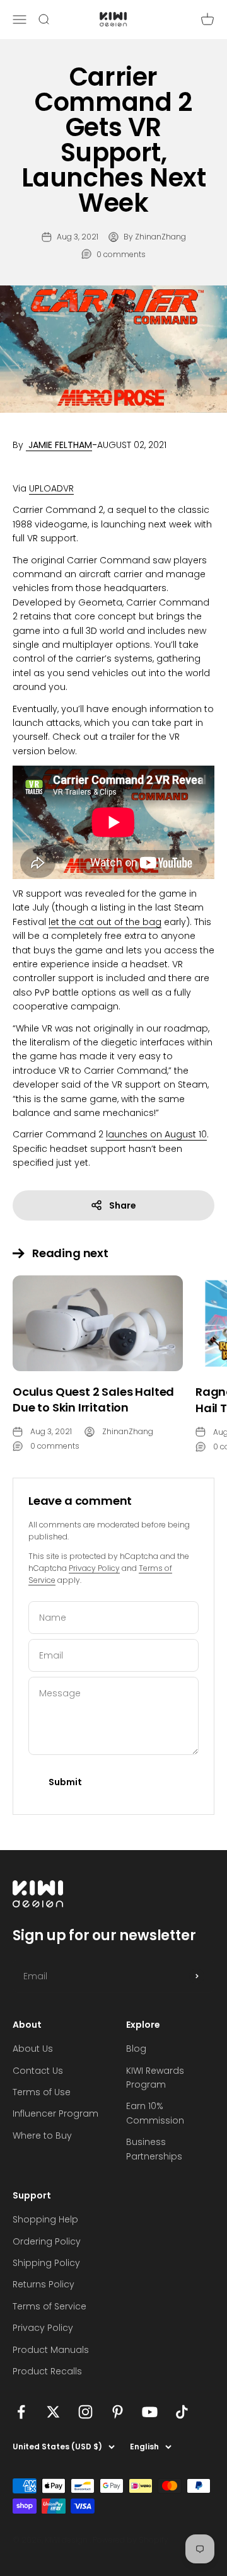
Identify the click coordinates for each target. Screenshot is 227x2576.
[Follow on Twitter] (53, 2412)
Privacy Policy (94, 1568)
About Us (33, 2049)
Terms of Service (49, 2306)
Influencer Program (55, 2113)
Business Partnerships (154, 2149)
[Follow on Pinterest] (118, 2412)
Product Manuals (51, 2350)
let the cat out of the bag (105, 922)
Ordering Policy (47, 2241)
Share (123, 1205)
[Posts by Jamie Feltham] (27, 445)
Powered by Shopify (131, 2540)
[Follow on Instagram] (85, 2412)
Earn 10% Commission (155, 2113)
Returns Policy (44, 2284)
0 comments (121, 254)
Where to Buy (42, 2136)
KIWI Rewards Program (155, 2078)
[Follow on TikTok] (182, 2412)
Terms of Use (42, 2092)
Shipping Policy (46, 2263)
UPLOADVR (51, 488)
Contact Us (38, 2071)
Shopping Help (45, 2219)
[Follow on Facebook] (21, 2412)
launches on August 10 (156, 1134)
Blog (136, 2049)
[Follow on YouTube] (150, 2412)
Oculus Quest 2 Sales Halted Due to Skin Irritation (93, 1400)
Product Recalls (47, 2371)
